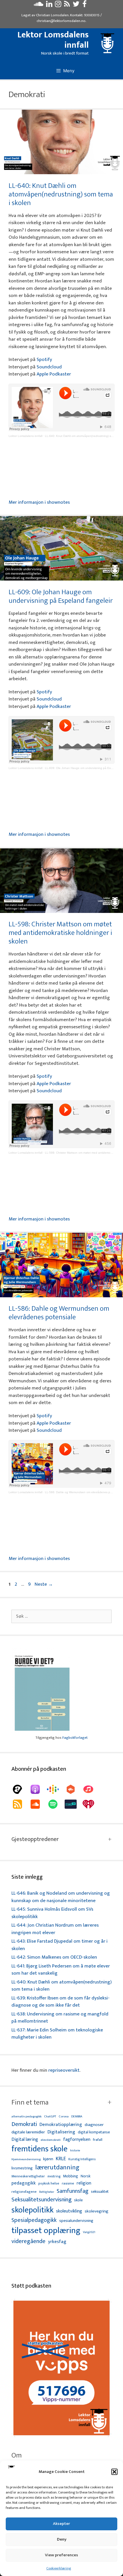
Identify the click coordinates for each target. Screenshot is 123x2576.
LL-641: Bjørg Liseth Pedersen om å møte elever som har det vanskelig (61, 1970)
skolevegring (97, 2211)
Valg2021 (89, 2232)
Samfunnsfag (73, 2191)
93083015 (92, 15)
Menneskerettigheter (28, 2176)
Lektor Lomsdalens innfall (53, 40)
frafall (98, 2140)
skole (78, 2200)
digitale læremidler (28, 2132)
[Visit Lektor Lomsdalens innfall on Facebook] (85, 5)
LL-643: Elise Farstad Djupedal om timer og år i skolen (59, 1945)
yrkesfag (57, 2242)
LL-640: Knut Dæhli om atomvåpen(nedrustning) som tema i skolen (61, 194)
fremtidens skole (39, 2149)
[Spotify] (56, 1804)
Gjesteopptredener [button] (35, 1839)
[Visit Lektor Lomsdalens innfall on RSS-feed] (67, 5)
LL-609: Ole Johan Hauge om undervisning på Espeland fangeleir (61, 596)
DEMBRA (77, 2117)
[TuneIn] (74, 1804)
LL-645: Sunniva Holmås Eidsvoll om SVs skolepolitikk (52, 1913)
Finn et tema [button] (30, 2103)
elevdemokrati (51, 2140)
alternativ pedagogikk (26, 2117)
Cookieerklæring (59, 2568)
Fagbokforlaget (75, 1738)
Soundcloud (49, 367)
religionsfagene (24, 2192)
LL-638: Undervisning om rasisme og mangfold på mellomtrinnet (60, 2018)
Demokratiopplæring (61, 2125)
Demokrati (24, 2124)
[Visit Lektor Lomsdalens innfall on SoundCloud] (38, 5)
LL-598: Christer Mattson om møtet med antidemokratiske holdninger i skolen (60, 933)
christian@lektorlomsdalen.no (61, 21)
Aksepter (61, 2524)
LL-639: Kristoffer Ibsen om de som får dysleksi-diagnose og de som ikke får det (60, 2002)
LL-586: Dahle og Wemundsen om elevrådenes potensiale (84, 1492)
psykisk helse (49, 2184)
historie (75, 2151)
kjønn (48, 2159)
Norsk (86, 2176)
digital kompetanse (94, 2132)
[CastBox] (74, 1789)
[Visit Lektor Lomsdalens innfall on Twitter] (76, 5)
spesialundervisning (76, 2221)
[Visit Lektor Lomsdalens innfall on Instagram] (58, 5)
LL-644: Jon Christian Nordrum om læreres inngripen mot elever (55, 1929)
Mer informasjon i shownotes (39, 502)
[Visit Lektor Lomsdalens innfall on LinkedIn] (49, 5)
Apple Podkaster (54, 374)
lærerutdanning (57, 2168)
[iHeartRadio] (91, 1804)
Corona (64, 2117)
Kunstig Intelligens (82, 2159)
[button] (114, 2472)
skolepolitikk (32, 2210)
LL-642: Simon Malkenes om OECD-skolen (54, 1957)
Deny (62, 2539)
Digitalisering (61, 2132)
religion (84, 2183)
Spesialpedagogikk (34, 2220)
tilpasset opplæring (46, 2231)
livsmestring (22, 2169)
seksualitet (100, 2191)
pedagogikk (24, 2183)
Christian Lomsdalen (52, 15)
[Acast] (20, 1789)
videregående (28, 2241)
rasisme (68, 2184)
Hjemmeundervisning (26, 2160)
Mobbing (71, 2176)
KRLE (61, 2159)
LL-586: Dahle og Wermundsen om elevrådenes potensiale (59, 1313)
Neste (44, 1584)
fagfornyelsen (77, 2140)
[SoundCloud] (38, 1804)
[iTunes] (91, 1789)
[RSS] (20, 1804)
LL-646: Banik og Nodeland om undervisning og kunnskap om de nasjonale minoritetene (61, 1897)
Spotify (44, 360)
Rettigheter (47, 2192)
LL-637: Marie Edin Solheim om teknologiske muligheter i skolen (57, 2034)
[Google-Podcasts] (56, 1789)
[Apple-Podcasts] (38, 1789)
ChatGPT (50, 2117)
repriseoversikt (64, 2070)
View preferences (61, 2555)
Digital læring (25, 2140)
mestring (54, 2177)
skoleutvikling (69, 2211)
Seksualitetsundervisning (41, 2200)
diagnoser (94, 2125)
